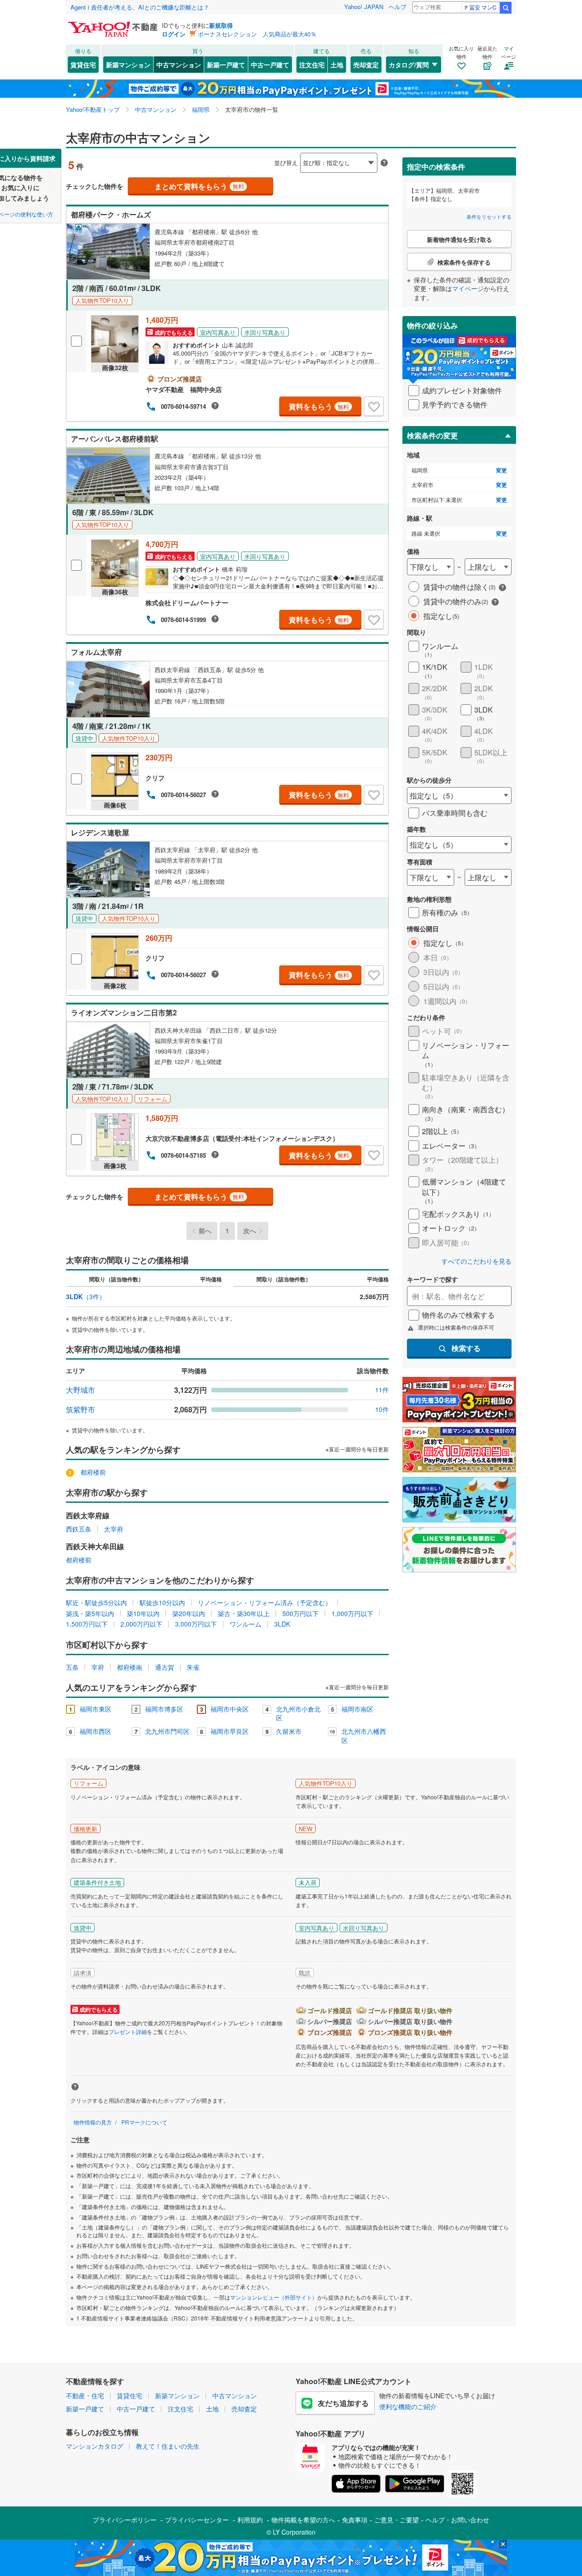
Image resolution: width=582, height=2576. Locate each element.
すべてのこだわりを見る (477, 1261)
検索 (506, 8)
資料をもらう (319, 406)
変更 (502, 470)
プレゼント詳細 (128, 2031)
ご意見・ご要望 (396, 2520)
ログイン (174, 34)
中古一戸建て (270, 65)
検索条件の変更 (432, 435)
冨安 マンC (483, 7)
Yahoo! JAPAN (364, 7)
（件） (86, 1296)
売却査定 (366, 65)
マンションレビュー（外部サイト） (274, 2297)
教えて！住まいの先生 (168, 2446)
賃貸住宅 (83, 65)
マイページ (468, 288)
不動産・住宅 (85, 2395)
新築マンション (128, 65)
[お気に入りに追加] (374, 407)
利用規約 (250, 2520)
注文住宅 (312, 65)
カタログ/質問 (409, 65)
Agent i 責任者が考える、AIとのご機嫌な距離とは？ (140, 7)
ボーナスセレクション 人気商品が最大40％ (257, 34)
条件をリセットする (489, 216)
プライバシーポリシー (125, 2520)
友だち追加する (343, 2403)
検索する (466, 1348)
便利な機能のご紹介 (408, 2406)
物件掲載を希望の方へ (303, 2520)
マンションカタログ (95, 2446)
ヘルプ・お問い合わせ (457, 2520)
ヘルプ (398, 7)
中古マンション (179, 65)
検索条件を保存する (298, 148)
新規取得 (221, 25)
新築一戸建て (226, 65)
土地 (337, 65)
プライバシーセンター (197, 2520)
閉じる (247, 155)
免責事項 (355, 2520)
